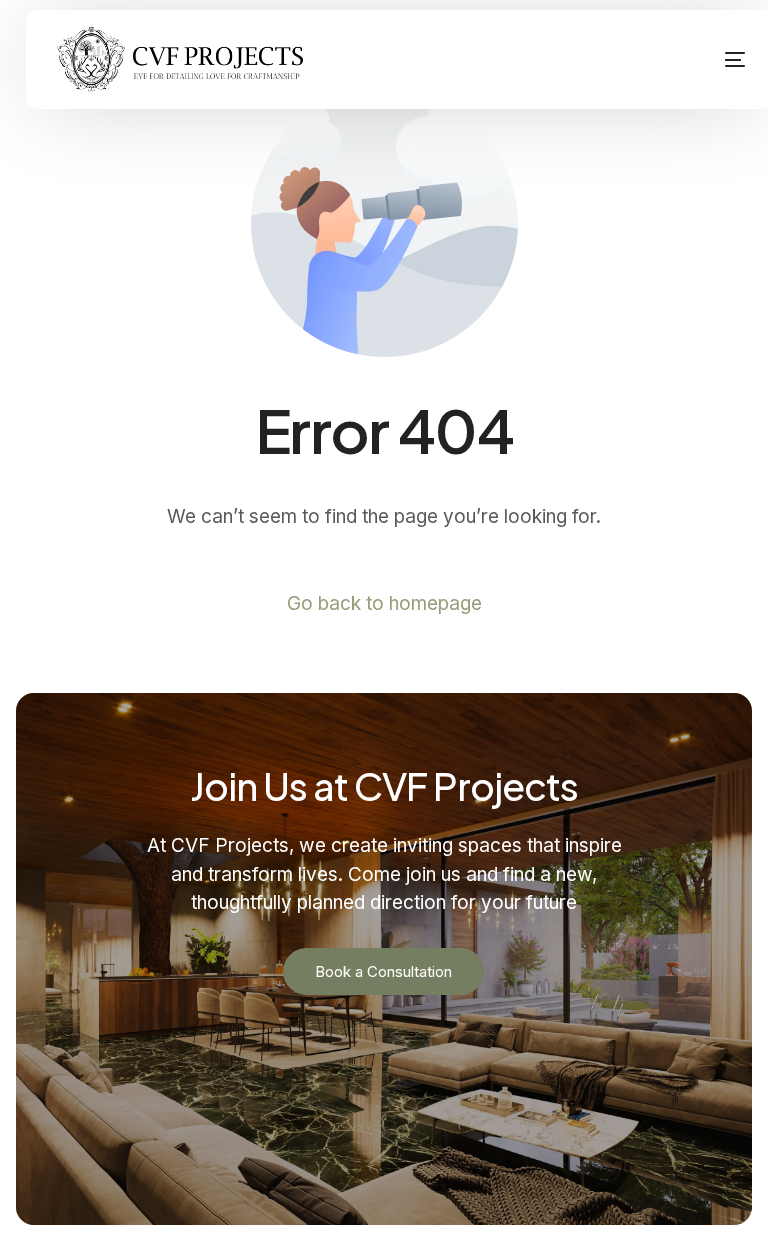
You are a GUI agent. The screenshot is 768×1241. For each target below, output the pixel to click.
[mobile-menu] (708, 60)
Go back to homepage (384, 603)
